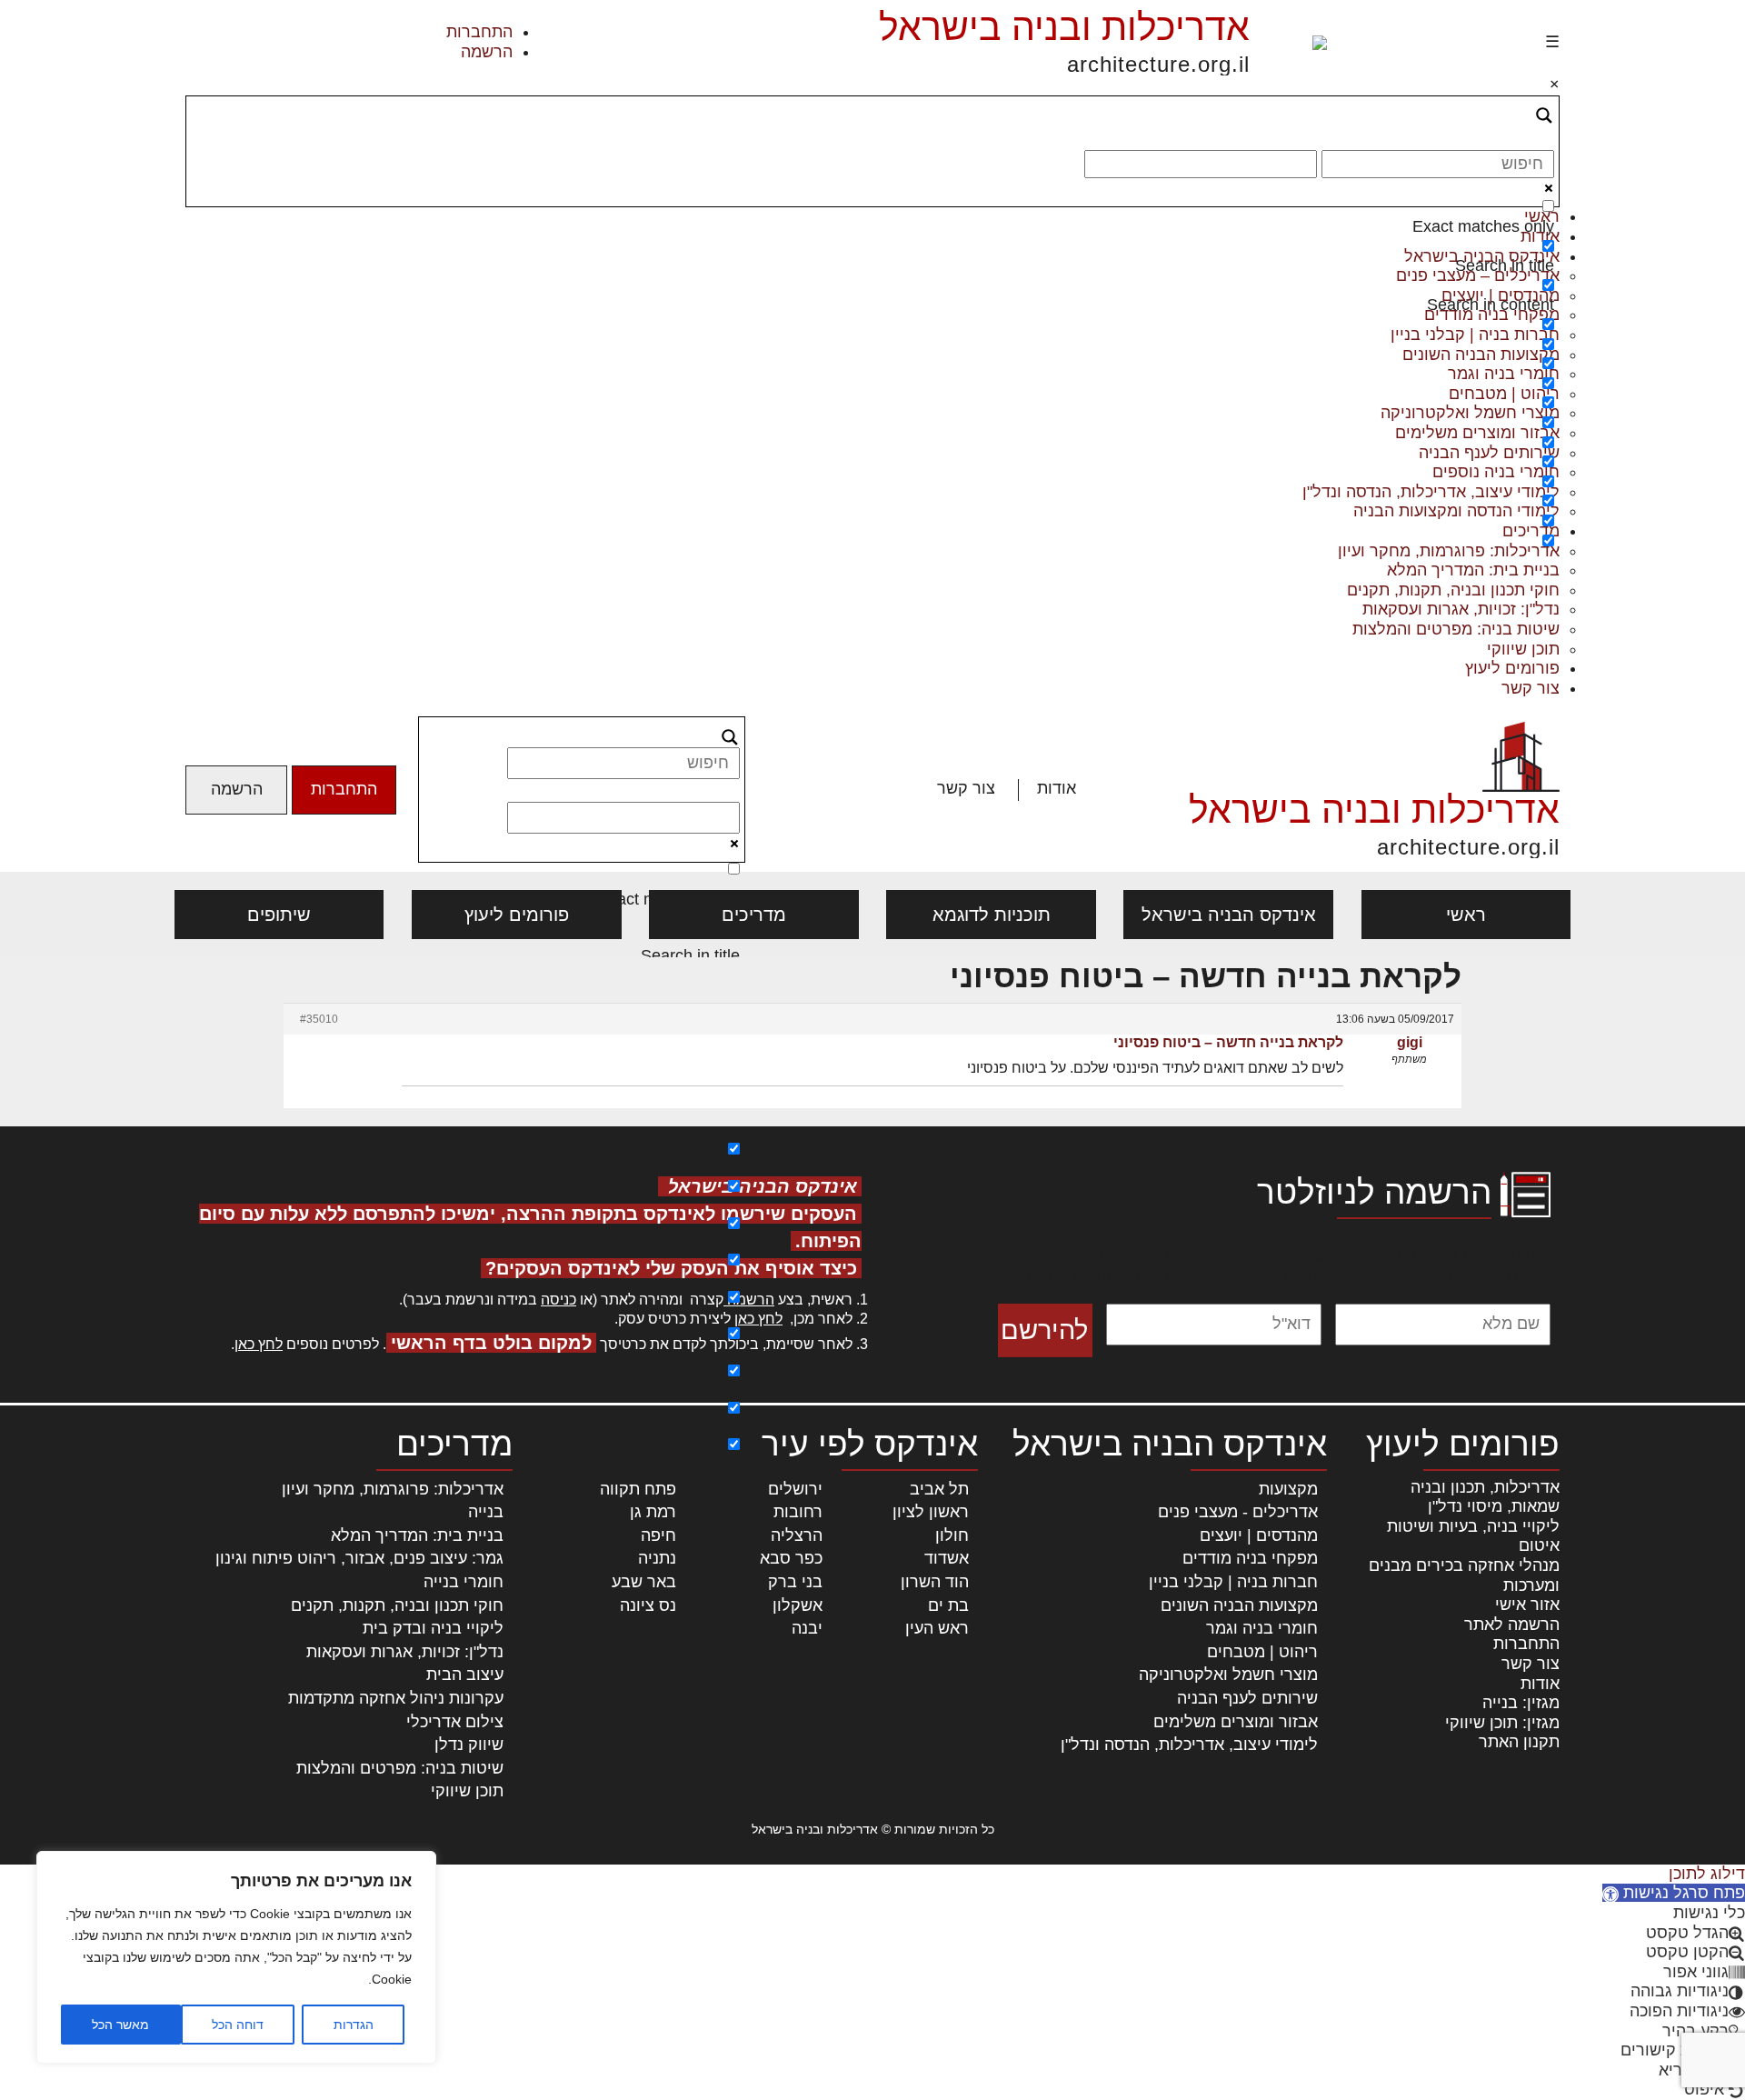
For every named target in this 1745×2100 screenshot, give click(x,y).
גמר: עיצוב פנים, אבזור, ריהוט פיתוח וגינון (359, 1558)
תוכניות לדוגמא (992, 915)
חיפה (658, 1535)
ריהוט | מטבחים (1262, 1652)
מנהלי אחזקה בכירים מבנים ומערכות (1464, 1575)
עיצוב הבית (465, 1675)
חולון (952, 1535)
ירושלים (795, 1489)
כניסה (558, 1300)
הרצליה (797, 1535)
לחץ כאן (758, 1319)
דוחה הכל (238, 2025)
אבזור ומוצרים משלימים (1236, 1722)
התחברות (479, 32)
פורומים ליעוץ (1512, 668)
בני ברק (795, 1582)
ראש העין (937, 1628)
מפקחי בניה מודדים (1250, 1558)
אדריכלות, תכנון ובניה (1485, 1487)
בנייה (486, 1512)
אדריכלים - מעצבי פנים (1238, 1512)
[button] (1674, 1893)
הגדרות (354, 2025)
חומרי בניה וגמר (1262, 1628)
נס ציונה (648, 1605)
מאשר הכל (120, 2025)
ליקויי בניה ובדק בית (433, 1628)
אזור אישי (1527, 1605)
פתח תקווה (638, 1489)
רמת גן (653, 1512)
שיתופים (279, 915)
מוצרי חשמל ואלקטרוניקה (1228, 1675)
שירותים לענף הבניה (1247, 1698)
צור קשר (1531, 688)
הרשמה (487, 52)
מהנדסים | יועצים (1259, 1535)
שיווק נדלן (469, 1745)
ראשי (1466, 915)
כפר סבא (791, 1558)
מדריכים (754, 915)
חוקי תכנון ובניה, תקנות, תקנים (1453, 590)
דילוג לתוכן (1707, 1874)
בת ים (948, 1605)
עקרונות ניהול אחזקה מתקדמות (396, 1698)
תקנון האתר (1519, 1742)
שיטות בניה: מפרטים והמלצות (1456, 629)
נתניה (657, 1558)
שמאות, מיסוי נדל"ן (1494, 1506)
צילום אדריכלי (455, 1722)
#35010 (319, 1019)
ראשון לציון (931, 1512)
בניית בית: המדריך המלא (1473, 570)
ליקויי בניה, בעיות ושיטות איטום (1473, 1536)
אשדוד (947, 1558)
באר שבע (644, 1582)
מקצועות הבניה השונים (1239, 1605)
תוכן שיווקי (1523, 649)
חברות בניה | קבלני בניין (1233, 1582)
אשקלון (798, 1605)
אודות (1057, 788)
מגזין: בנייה (1521, 1703)
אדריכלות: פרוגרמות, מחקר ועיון (393, 1489)
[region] (236, 1957)
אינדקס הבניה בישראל (1229, 915)
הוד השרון (935, 1582)
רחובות (798, 1512)
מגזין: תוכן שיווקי (1502, 1723)
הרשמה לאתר (1512, 1625)
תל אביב (939, 1489)
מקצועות (1288, 1489)
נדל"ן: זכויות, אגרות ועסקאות (1461, 609)
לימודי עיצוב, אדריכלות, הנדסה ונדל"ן (1189, 1745)
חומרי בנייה (464, 1582)
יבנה (807, 1628)
